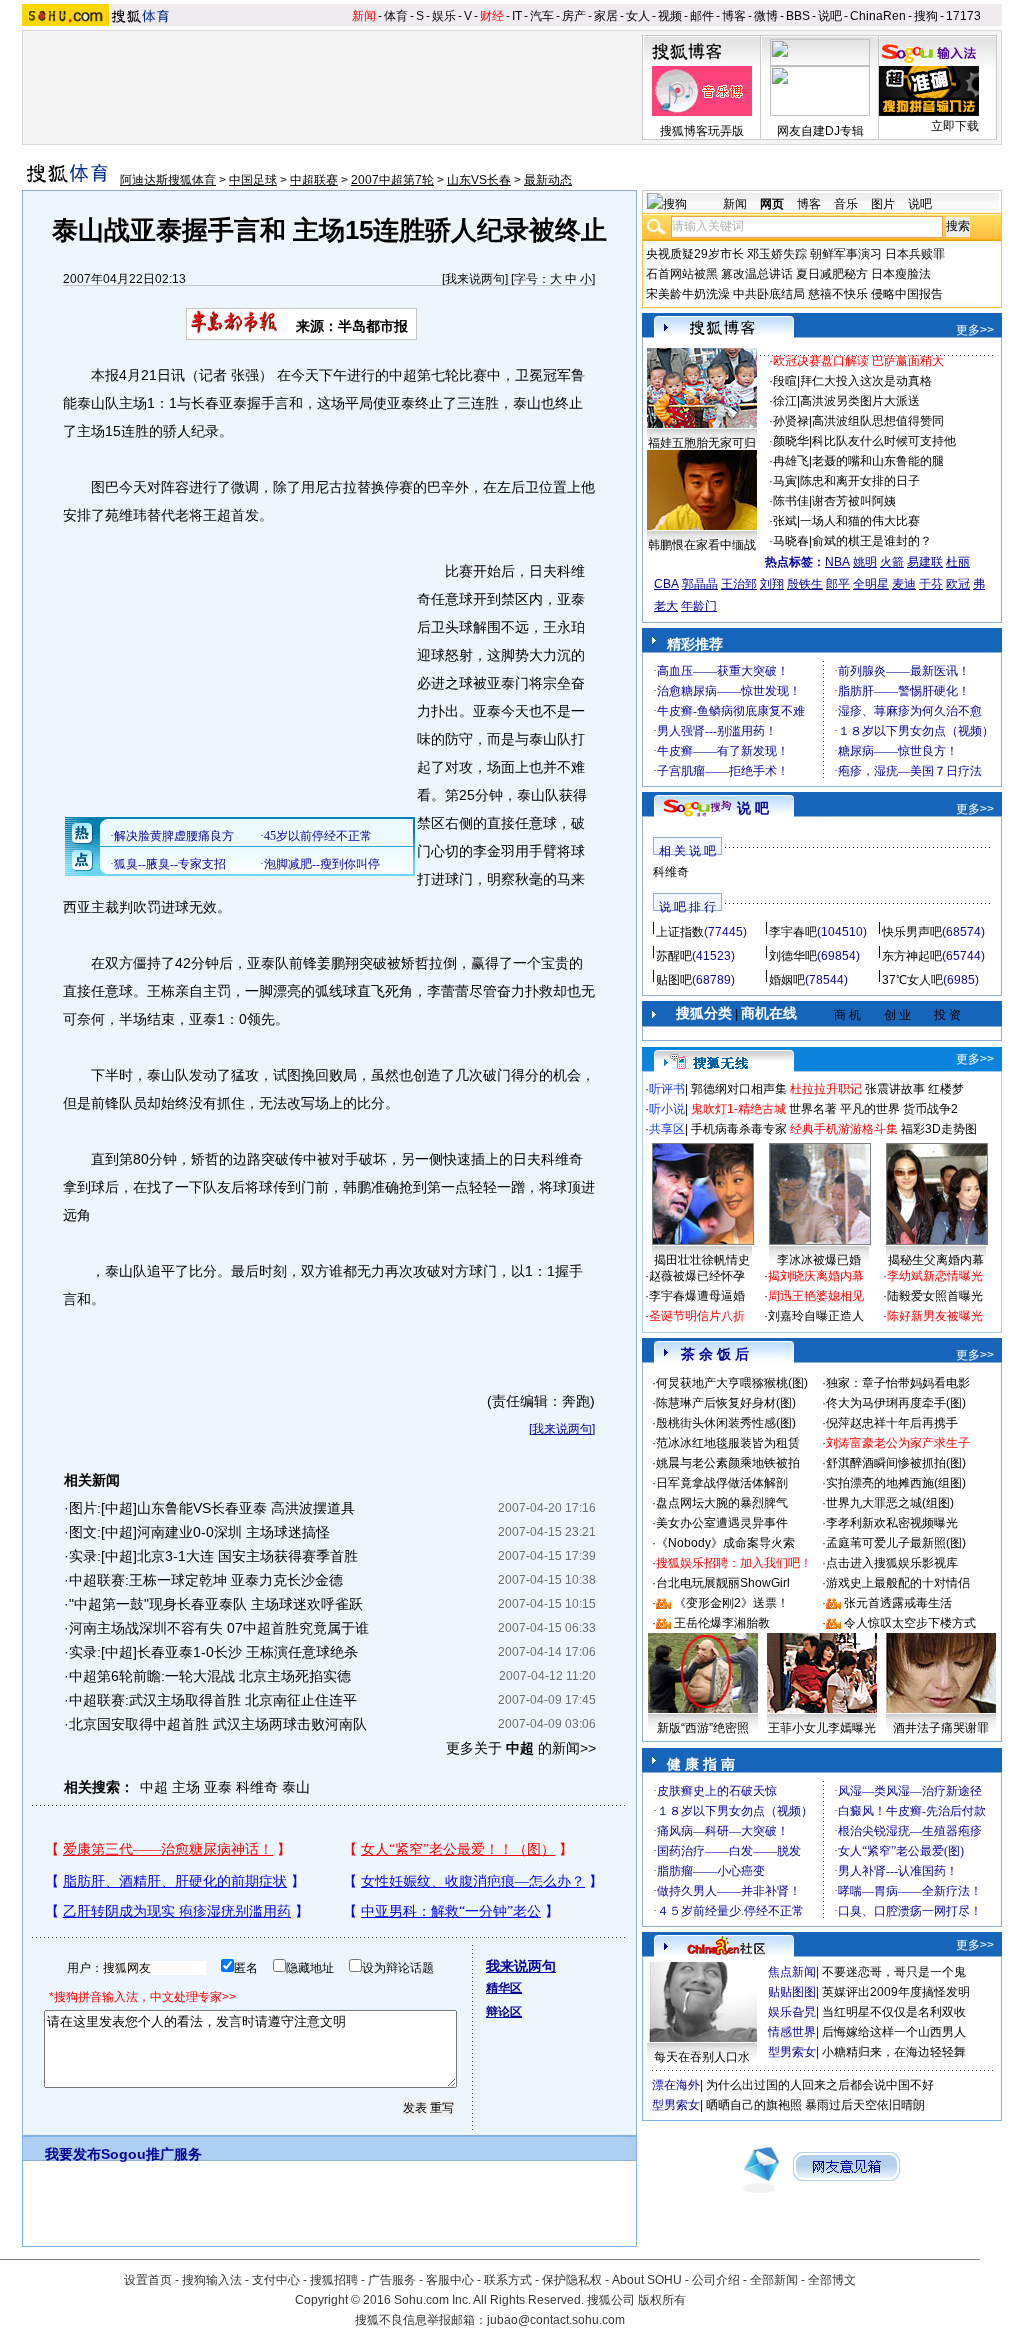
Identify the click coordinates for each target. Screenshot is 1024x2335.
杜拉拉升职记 (826, 1089)
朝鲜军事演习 (846, 254)
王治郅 (739, 584)
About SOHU (647, 2280)
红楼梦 (946, 1089)
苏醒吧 (674, 956)
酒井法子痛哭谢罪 (941, 1728)
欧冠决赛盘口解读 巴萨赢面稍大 (858, 361)
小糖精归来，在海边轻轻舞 (894, 2052)
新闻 (364, 16)
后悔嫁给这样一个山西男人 (894, 2032)
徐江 (785, 401)
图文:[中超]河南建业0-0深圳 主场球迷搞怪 (199, 1532)
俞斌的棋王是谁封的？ (872, 541)
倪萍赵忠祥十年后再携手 (892, 1423)
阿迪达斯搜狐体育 (168, 180)
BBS (798, 16)
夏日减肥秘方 (832, 274)
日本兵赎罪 (915, 254)
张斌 (785, 521)
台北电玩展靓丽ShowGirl (723, 1583)
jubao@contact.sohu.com (556, 2320)
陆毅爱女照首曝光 (935, 1296)
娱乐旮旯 (792, 2012)
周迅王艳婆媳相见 (816, 1296)
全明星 (871, 584)
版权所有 (662, 2300)
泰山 (296, 1787)
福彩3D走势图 (939, 1129)
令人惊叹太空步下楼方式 (910, 1623)
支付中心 (276, 2280)
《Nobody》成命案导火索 (725, 1543)
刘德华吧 (793, 956)
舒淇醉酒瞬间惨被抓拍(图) (896, 1463)
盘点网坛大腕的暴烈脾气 (722, 1503)
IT (517, 16)
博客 (734, 16)
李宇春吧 (793, 932)
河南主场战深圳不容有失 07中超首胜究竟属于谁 (219, 1628)
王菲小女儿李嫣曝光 (822, 1728)
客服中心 (450, 2280)
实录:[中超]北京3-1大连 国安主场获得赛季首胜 (213, 1556)
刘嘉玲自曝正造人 (816, 1316)
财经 (492, 16)
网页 (772, 204)
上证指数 (680, 932)
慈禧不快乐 (838, 294)
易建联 (925, 562)
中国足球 (253, 180)
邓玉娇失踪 (777, 254)
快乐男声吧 (912, 932)
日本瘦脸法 (901, 274)
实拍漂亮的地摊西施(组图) (896, 1483)
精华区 (504, 1988)
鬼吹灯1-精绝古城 (738, 1109)
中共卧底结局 (769, 294)
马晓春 (791, 541)
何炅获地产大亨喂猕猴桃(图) (732, 1383)
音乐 (846, 204)
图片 (883, 204)
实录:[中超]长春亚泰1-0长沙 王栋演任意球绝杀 (213, 1652)
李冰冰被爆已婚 (819, 1260)
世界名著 (813, 1109)
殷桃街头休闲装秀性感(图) (726, 1423)
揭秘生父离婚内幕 (936, 1260)
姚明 (865, 562)
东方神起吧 (912, 956)
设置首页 (148, 2280)
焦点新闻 (792, 1972)
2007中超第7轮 (392, 180)
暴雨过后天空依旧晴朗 (865, 2105)
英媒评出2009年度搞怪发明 (896, 1992)
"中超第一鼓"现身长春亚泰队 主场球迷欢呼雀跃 (216, 1604)
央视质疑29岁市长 (695, 254)
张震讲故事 (895, 1089)
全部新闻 (774, 2280)
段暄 (785, 381)
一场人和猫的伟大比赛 (860, 521)
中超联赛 (314, 180)
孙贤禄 (791, 421)
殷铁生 (805, 584)
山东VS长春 (479, 180)
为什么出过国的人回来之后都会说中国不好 (820, 2085)
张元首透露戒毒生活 (898, 1603)
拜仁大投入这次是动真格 (866, 381)
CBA (666, 584)
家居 (606, 16)
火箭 (892, 562)
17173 (963, 16)
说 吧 (753, 808)
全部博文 (832, 2280)
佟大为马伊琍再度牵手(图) (896, 1403)
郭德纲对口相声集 (739, 1089)
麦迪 (904, 584)
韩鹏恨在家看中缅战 (702, 545)
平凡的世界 (870, 1109)
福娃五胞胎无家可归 (702, 443)
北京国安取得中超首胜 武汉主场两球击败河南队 (218, 1724)
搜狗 (926, 16)
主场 (186, 1787)
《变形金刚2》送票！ (731, 1603)
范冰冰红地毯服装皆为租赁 (728, 1443)
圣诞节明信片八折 (697, 1316)
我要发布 (73, 2154)
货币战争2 (930, 1109)
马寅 (785, 481)
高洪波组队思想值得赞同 (878, 421)
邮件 (702, 16)
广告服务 (392, 2280)
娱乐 (444, 16)
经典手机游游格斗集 (844, 1129)
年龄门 (699, 606)
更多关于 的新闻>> (521, 1748)
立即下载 (955, 126)
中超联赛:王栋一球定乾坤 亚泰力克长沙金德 (206, 1580)
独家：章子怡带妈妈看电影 (898, 1383)
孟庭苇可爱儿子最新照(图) (896, 1543)
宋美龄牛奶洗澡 (688, 294)
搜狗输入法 (212, 2280)
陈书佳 (791, 501)
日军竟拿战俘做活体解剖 (722, 1483)
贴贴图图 (792, 1992)
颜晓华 (791, 441)
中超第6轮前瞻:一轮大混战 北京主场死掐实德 (210, 1676)
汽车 (542, 16)
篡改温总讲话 (757, 274)
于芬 (931, 584)
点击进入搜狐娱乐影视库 (892, 1563)
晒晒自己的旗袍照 (754, 2105)
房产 (574, 16)
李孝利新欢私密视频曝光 (892, 1523)
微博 (766, 16)
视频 (670, 16)
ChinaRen (878, 16)
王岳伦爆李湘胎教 (722, 1623)
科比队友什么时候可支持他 (884, 441)
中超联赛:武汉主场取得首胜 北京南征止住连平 (213, 1700)
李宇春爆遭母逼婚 (697, 1296)
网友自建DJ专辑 (820, 131)
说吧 (830, 16)
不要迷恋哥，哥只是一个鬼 (894, 1972)
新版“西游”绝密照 (703, 1728)
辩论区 (504, 2012)
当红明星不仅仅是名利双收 (894, 2012)
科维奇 (257, 1787)
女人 (638, 16)
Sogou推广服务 (151, 2154)
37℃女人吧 (912, 980)
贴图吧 (674, 980)
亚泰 (218, 1787)
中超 (154, 1787)
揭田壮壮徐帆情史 (702, 1260)
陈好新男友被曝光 (935, 1316)
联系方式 (508, 2280)
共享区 (667, 1129)
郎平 (838, 584)
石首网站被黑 (682, 274)
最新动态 (548, 180)
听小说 (667, 1109)
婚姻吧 (787, 980)
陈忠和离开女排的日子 (860, 481)
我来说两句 (475, 279)
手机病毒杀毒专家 (739, 1129)
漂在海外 (676, 2085)
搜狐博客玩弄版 (702, 131)
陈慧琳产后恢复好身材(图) (726, 1403)
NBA (837, 562)
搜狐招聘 (334, 2280)
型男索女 (792, 2052)
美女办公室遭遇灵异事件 (722, 1523)
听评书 (667, 1089)
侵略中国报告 (907, 294)
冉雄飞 (791, 461)
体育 (396, 16)
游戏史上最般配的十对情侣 (898, 1583)
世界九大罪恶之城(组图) (890, 1503)
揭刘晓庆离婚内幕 (816, 1276)
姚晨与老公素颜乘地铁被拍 (728, 1463)
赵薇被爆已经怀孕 (697, 1276)
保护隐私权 (572, 2280)
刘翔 (772, 584)
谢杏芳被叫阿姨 (854, 501)
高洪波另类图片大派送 (860, 401)
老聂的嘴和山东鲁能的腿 (878, 461)
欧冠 (958, 584)
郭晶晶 (700, 584)
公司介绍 (716, 2280)
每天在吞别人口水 (702, 2057)
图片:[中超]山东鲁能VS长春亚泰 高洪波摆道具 (212, 1508)
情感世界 (792, 2032)
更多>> (975, 330)
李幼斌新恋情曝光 (935, 1276)
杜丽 (958, 562)
